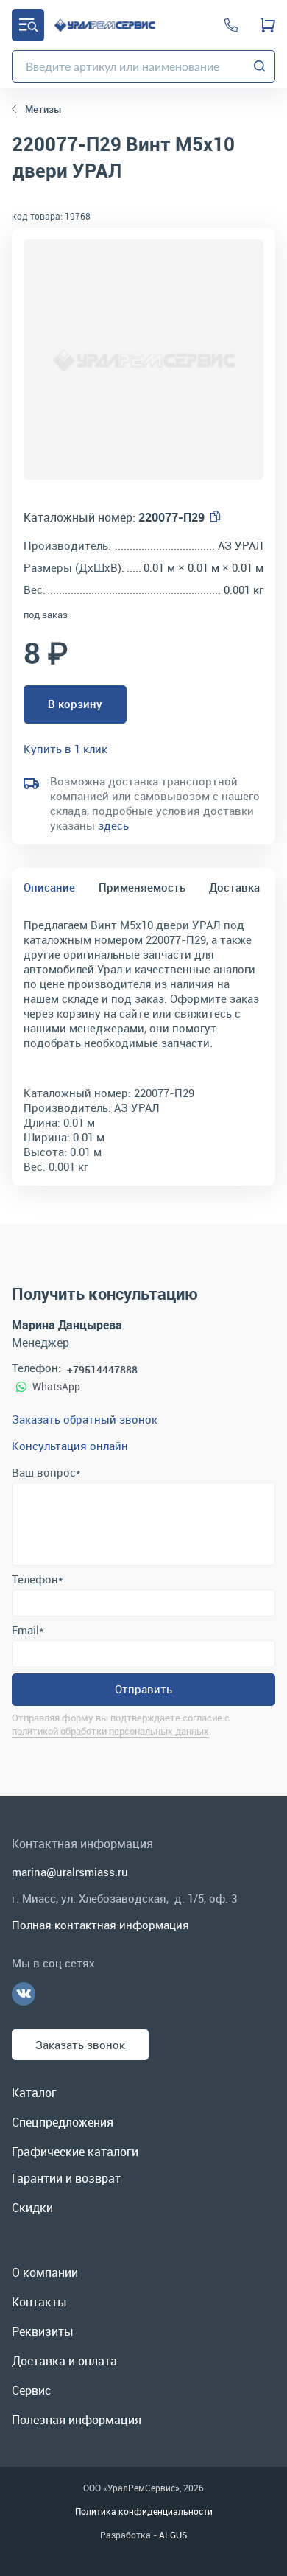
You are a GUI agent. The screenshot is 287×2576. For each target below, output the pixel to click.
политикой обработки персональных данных (110, 1731)
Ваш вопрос (46, 1472)
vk (24, 1994)
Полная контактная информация (100, 1925)
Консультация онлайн (70, 1446)
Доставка (234, 887)
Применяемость (142, 887)
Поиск (260, 66)
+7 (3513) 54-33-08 (231, 25)
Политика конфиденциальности (144, 2511)
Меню (28, 25)
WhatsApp (56, 1386)
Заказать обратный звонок (85, 1419)
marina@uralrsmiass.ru (70, 1872)
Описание (49, 887)
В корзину (75, 704)
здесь (113, 825)
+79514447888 (102, 1369)
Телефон (37, 1579)
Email (28, 1630)
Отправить (143, 1689)
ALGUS (173, 2535)
